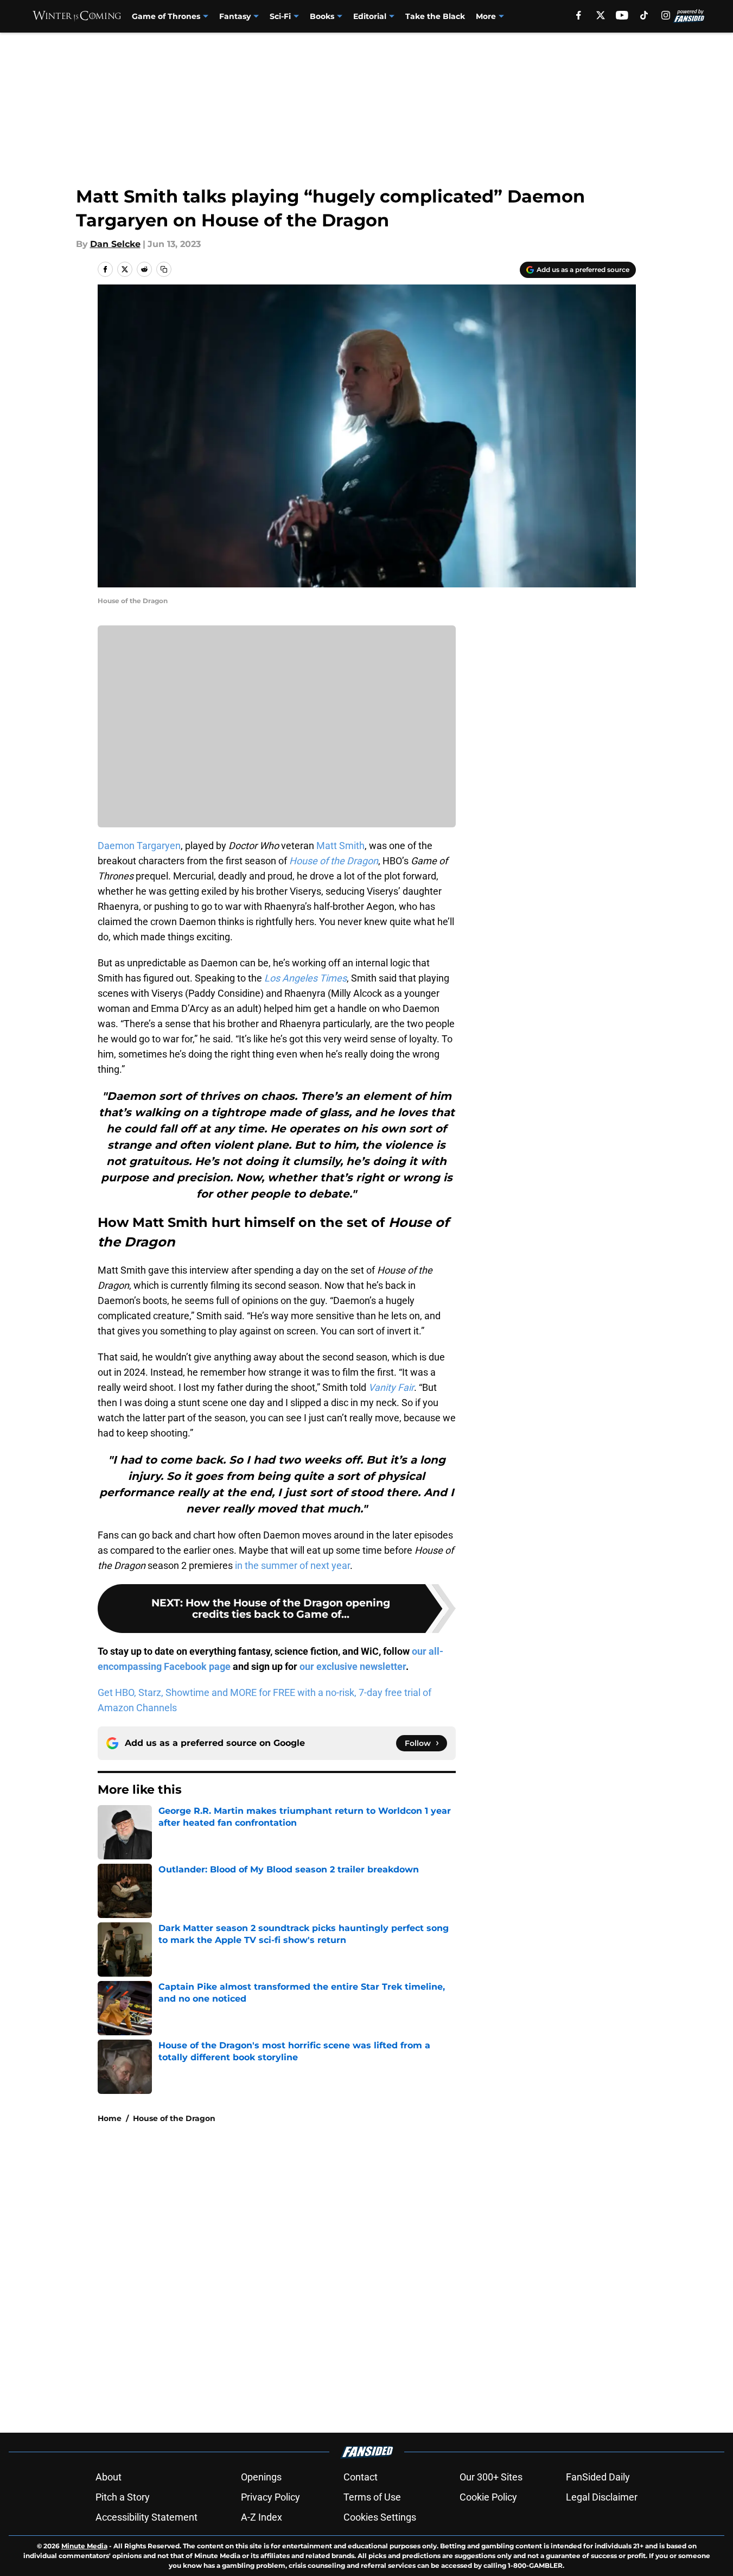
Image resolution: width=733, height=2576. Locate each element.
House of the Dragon (174, 2118)
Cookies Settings (380, 2517)
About (109, 2477)
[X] (601, 15)
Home (110, 2118)
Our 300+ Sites (491, 2477)
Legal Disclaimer (602, 2497)
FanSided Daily (598, 2477)
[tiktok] (644, 15)
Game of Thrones (166, 16)
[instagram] (666, 15)
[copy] (164, 269)
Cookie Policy (488, 2497)
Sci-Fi (280, 16)
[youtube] (622, 15)
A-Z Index (262, 2517)
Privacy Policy (270, 2497)
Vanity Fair (391, 1387)
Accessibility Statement (146, 2517)
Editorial (370, 16)
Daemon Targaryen (139, 846)
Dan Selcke (115, 244)
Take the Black (435, 16)
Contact (361, 2477)
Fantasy (235, 16)
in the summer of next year (292, 1565)
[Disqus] (388, 2277)
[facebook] (579, 15)
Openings (261, 2477)
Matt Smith (340, 846)
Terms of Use (372, 2497)
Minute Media (84, 2546)
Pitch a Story (123, 2497)
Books (322, 16)
